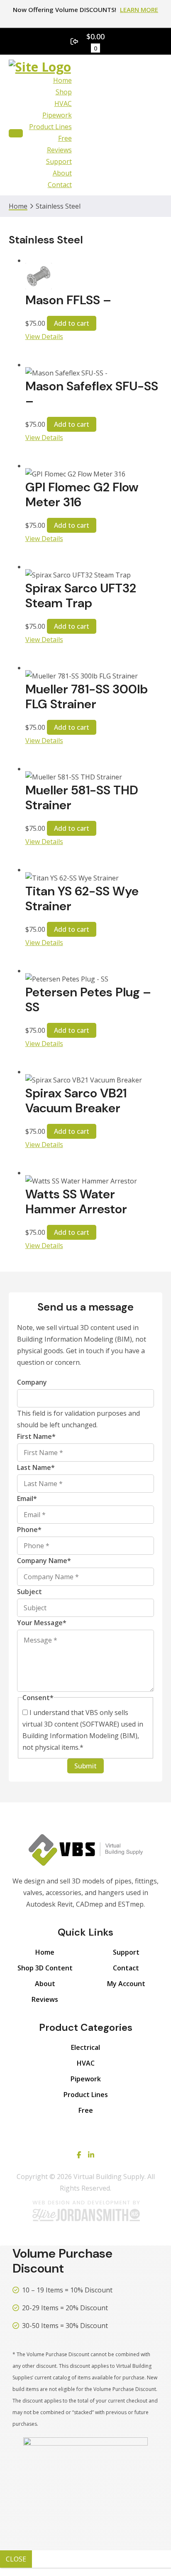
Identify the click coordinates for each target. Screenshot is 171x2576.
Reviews (59, 150)
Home (62, 80)
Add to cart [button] (72, 323)
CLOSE (16, 2559)
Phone (29, 1530)
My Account (126, 1984)
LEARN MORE (139, 10)
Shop (64, 92)
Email (27, 1498)
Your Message (42, 1623)
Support (59, 161)
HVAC (63, 103)
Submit (85, 1766)
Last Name (36, 1467)
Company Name (44, 1561)
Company (32, 1382)
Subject (29, 1592)
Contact (60, 185)
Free (65, 138)
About (62, 173)
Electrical (85, 2047)
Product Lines (50, 127)
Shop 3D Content (45, 1968)
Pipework (57, 115)
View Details (44, 337)
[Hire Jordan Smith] (85, 2211)
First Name (36, 1436)
